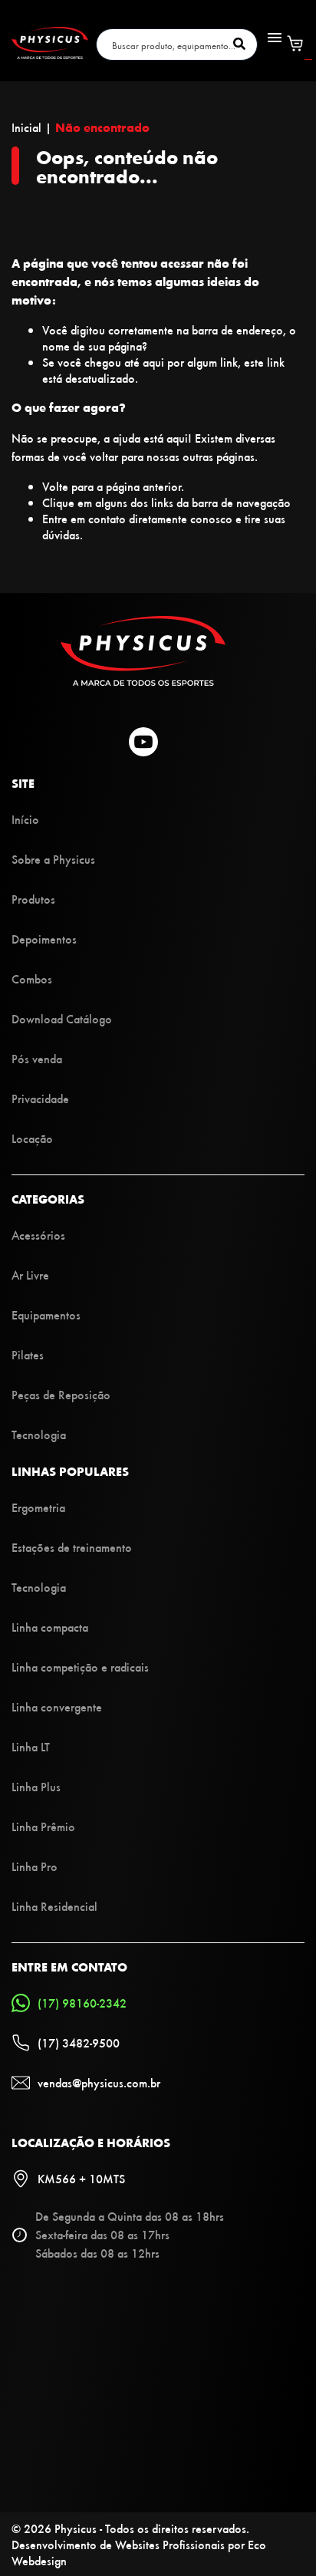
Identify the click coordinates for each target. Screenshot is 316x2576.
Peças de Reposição (61, 1394)
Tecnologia (39, 1434)
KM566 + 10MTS (81, 2178)
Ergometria (38, 1507)
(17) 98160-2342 (82, 2003)
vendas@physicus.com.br (99, 2082)
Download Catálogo (62, 1018)
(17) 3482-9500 (79, 2042)
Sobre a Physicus (53, 859)
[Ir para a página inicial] (50, 54)
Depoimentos (44, 939)
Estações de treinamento (72, 1547)
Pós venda (37, 1058)
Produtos (33, 899)
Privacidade (40, 1098)
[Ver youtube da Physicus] (143, 743)
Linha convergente (57, 1706)
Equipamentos (46, 1314)
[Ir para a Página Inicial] (143, 681)
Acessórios (38, 1235)
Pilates (28, 1354)
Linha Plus (36, 1786)
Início (25, 819)
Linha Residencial (54, 1906)
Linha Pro (35, 1866)
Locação (32, 1138)
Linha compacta (50, 1627)
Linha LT (31, 1746)
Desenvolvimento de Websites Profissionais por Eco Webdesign (139, 2552)
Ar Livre (30, 1275)
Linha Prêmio (43, 1826)
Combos (32, 978)
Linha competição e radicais (80, 1667)
